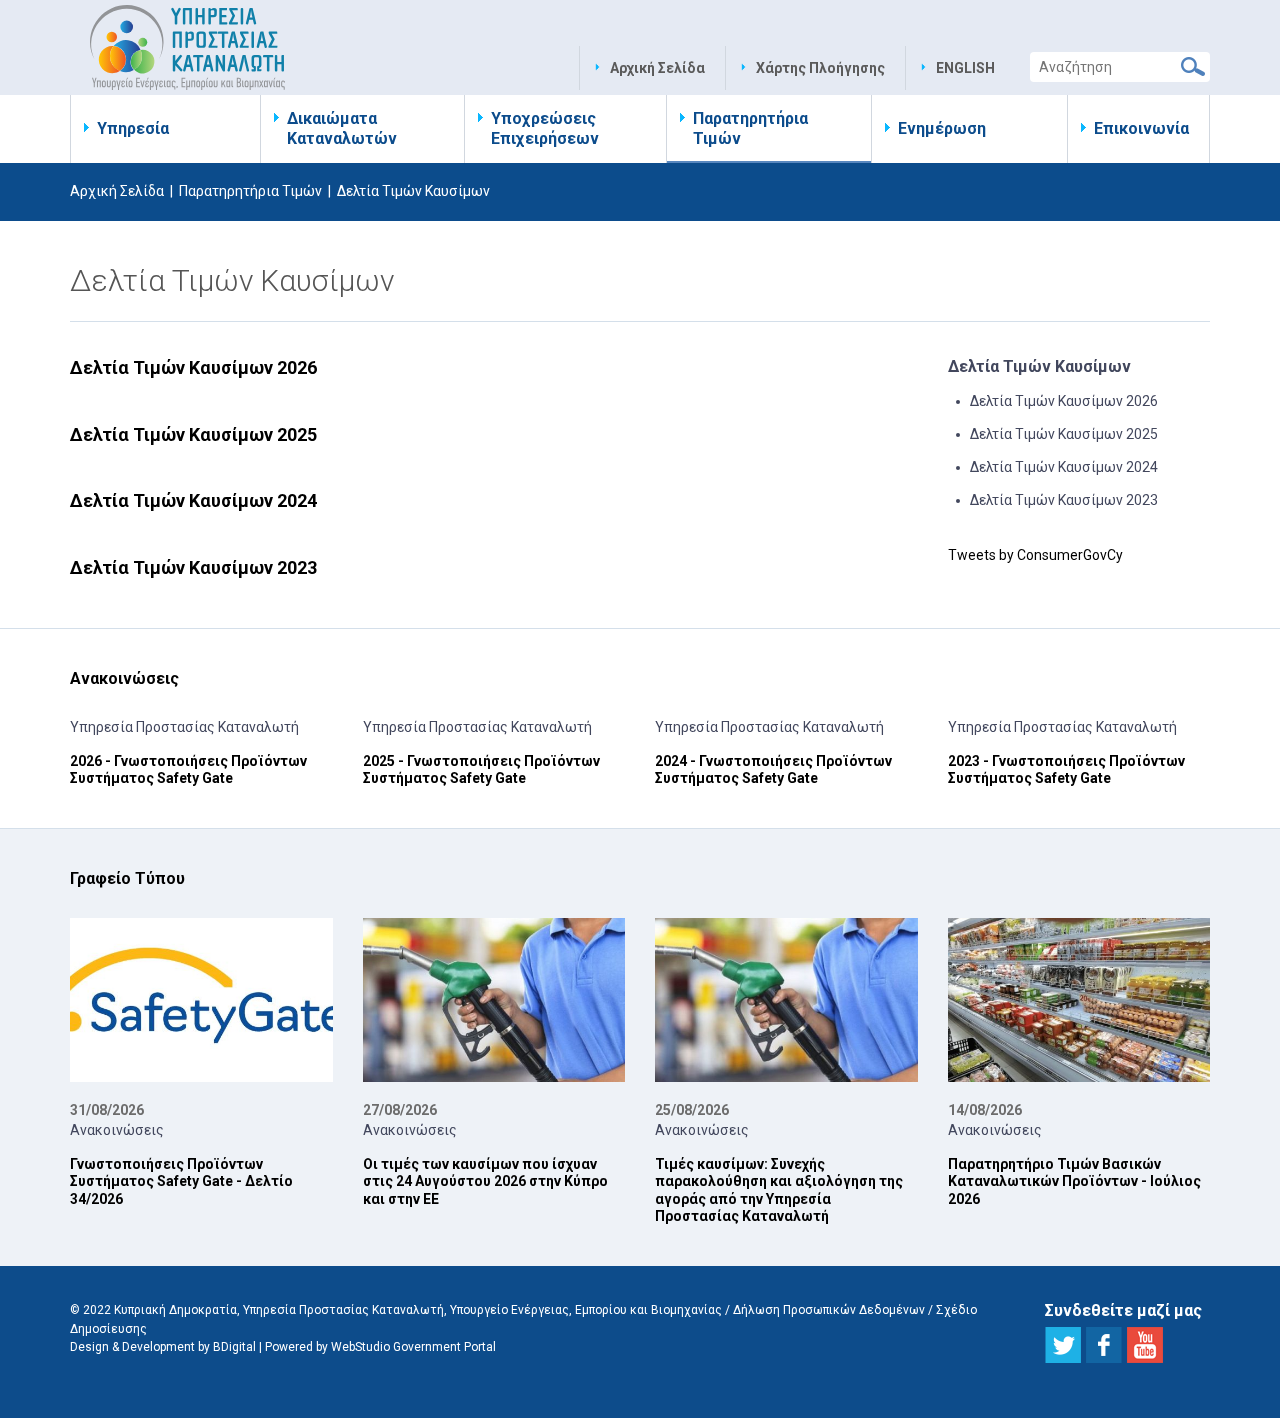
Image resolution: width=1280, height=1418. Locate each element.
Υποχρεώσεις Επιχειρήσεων (545, 128)
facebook (1104, 1345)
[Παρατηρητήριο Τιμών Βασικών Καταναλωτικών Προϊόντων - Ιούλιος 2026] (1079, 1000)
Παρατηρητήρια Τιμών (750, 128)
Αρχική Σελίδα (657, 68)
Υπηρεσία (133, 128)
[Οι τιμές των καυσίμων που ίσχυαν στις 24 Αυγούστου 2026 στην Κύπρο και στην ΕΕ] (494, 1000)
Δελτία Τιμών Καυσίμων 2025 (193, 434)
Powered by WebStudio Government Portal (380, 1347)
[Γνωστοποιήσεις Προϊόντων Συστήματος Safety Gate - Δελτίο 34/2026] (201, 1000)
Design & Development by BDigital (163, 1347)
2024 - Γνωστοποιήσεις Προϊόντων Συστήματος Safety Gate (773, 770)
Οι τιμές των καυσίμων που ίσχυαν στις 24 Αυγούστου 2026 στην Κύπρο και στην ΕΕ (485, 1181)
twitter (1063, 1345)
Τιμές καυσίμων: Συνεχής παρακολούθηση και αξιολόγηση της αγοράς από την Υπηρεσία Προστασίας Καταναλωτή (779, 1190)
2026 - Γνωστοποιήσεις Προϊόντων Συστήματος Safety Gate (188, 770)
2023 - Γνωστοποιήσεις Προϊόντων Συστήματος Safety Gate (1066, 770)
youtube (1145, 1345)
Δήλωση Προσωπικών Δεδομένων (829, 1310)
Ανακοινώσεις (117, 1130)
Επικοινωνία (1141, 128)
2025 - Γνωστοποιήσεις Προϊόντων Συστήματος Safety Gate (481, 770)
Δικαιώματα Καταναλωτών (342, 128)
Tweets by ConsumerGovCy (1035, 555)
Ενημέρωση (942, 128)
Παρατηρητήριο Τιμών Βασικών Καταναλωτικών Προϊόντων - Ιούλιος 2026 (1074, 1181)
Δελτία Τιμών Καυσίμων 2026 (193, 367)
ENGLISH (965, 68)
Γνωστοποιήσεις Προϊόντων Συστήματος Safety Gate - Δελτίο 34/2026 (181, 1181)
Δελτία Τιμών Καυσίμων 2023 (193, 567)
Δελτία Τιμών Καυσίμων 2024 (193, 500)
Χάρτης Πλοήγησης (820, 68)
